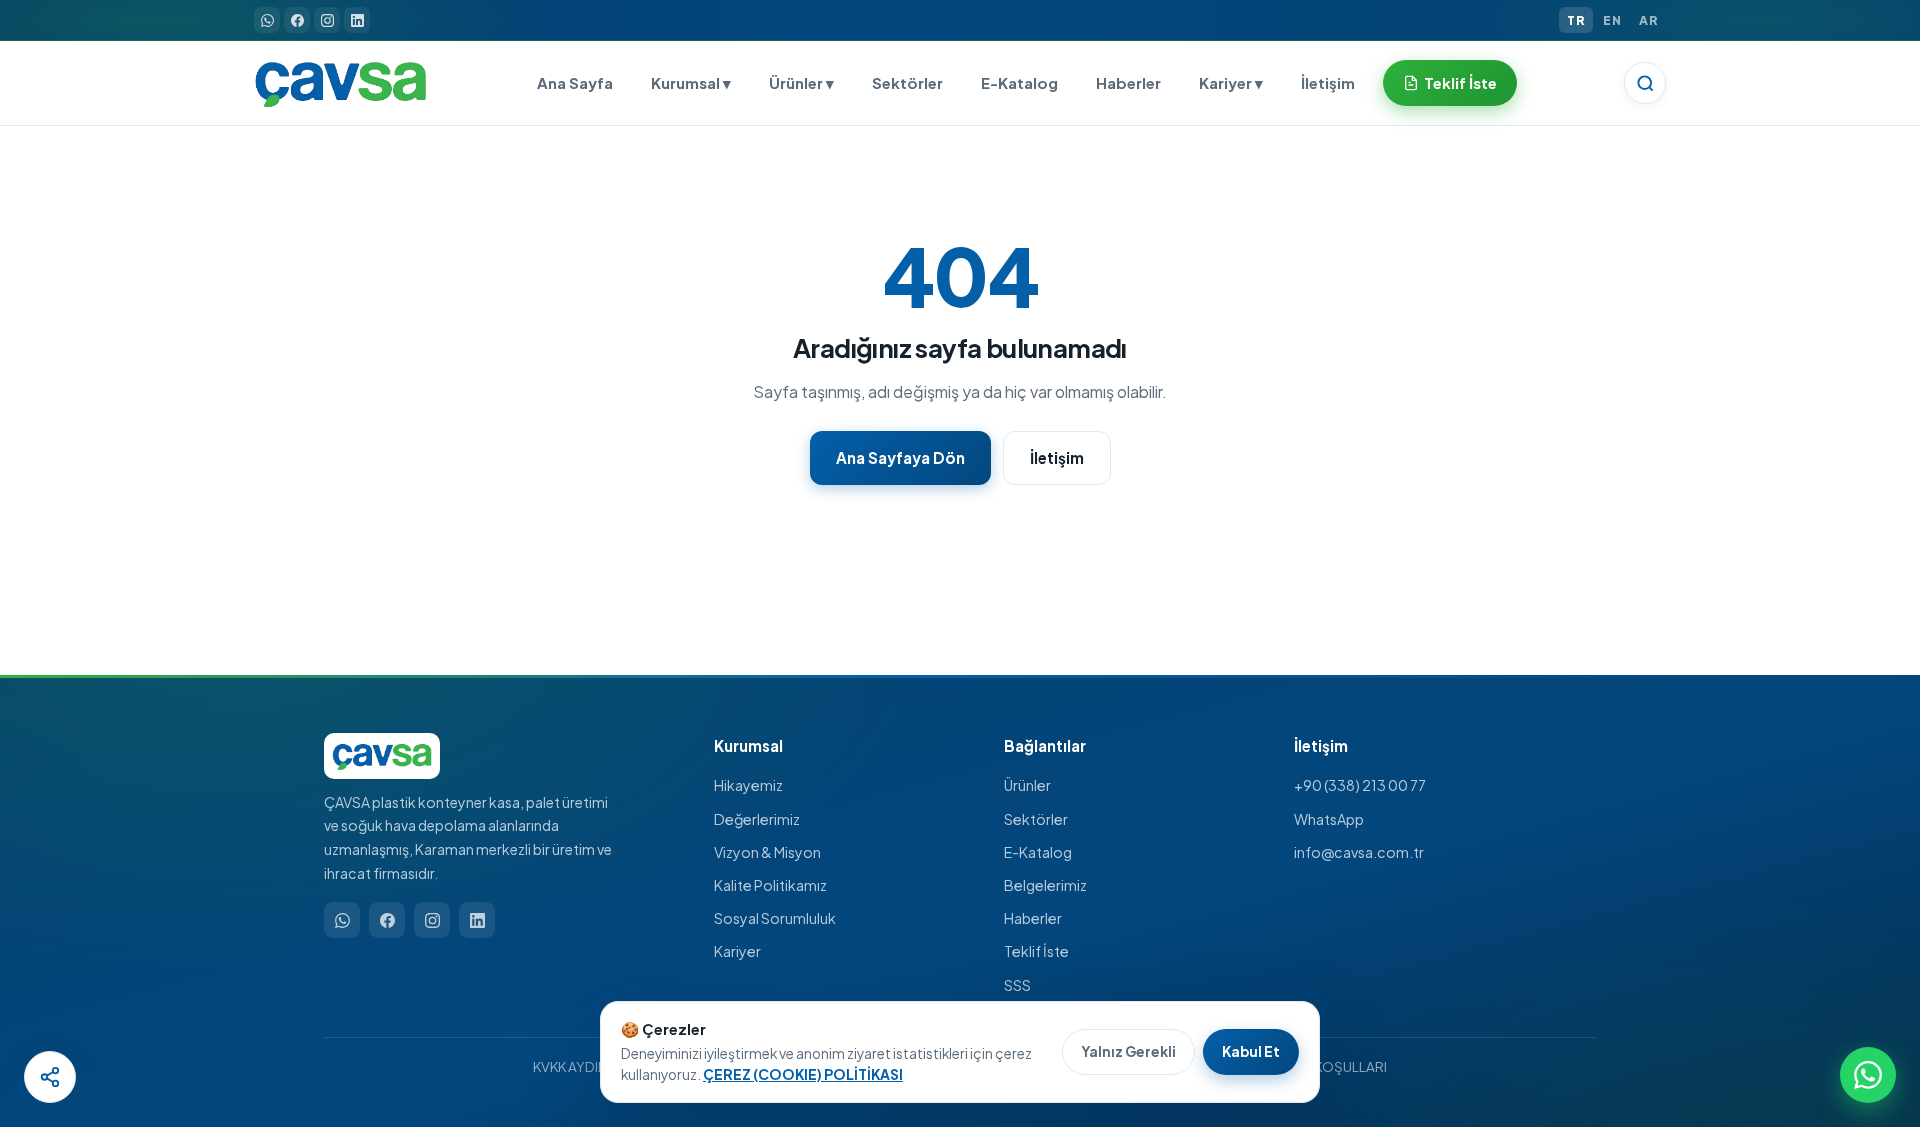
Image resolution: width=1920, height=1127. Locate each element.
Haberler (1128, 82)
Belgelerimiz (1045, 885)
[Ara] (1645, 83)
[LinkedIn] (357, 20)
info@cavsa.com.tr (1359, 852)
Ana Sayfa (575, 82)
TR (1576, 20)
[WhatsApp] (267, 20)
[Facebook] (297, 20)
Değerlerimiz (757, 819)
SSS (1017, 985)
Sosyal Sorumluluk (775, 918)
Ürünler (1027, 785)
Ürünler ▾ (801, 82)
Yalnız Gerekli (1128, 1051)
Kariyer (737, 951)
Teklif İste (1460, 82)
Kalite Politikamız (770, 885)
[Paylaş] (50, 1077)
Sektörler (907, 82)
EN (1612, 20)
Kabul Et (1251, 1051)
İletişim (1328, 82)
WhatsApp (1329, 819)
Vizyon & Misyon (767, 852)
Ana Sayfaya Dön (900, 457)
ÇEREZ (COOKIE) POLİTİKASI (803, 1074)
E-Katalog (1019, 82)
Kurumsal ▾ (691, 82)
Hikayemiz (748, 785)
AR (1648, 20)
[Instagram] (327, 20)
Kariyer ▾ (1231, 82)
